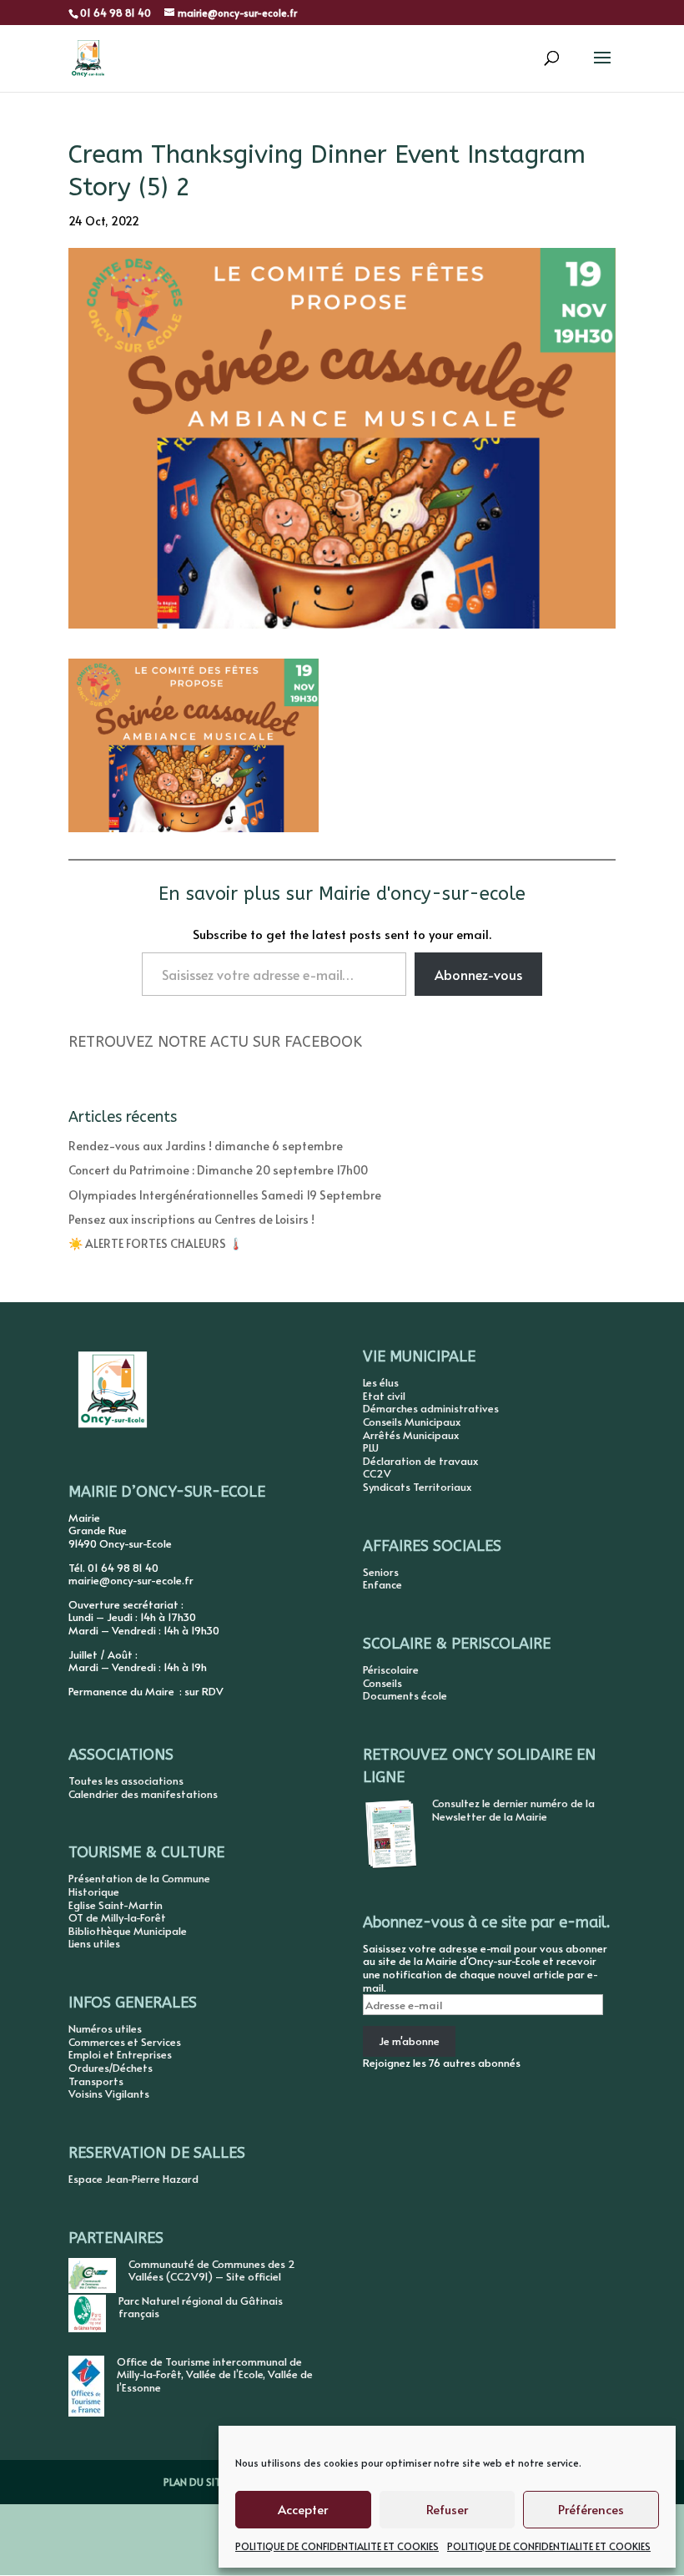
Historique (94, 1892)
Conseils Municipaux (412, 1422)
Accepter (303, 2509)
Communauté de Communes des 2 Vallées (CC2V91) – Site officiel (212, 2270)
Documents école (405, 1695)
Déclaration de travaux (420, 1461)
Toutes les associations (126, 1780)
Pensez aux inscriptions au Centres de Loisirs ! (191, 1219)
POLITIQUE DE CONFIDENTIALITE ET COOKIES (337, 2546)
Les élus (381, 1382)
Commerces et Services (125, 2042)
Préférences (591, 2509)
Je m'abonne (409, 2041)
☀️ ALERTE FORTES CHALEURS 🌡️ (156, 1243)
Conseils (382, 1683)
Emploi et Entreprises (120, 2054)
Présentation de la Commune (139, 1878)
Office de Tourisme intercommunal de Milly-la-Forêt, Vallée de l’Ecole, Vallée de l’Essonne (215, 2374)
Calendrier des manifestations (143, 1794)
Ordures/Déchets (111, 2068)
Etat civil (384, 1396)
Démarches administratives (431, 1408)
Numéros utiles (105, 2028)
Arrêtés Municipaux (411, 1435)
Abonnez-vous (478, 974)
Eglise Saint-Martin (116, 1905)
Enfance (382, 1584)
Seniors (381, 1572)
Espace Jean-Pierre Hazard (133, 2179)
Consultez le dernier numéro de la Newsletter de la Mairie (513, 1810)
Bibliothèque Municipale (128, 1931)
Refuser (447, 2509)
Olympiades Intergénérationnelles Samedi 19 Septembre (225, 1195)
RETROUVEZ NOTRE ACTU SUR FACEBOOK (215, 1042)
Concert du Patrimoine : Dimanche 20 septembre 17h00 (218, 1170)
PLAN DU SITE (194, 2482)
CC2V (377, 1473)
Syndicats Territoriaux (417, 1487)
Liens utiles (94, 1943)
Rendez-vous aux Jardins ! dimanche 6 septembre (206, 1146)
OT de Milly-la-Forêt (117, 1917)
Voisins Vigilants (109, 2094)
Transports (96, 2081)
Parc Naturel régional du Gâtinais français (201, 2307)
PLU (371, 1447)
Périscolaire (391, 1669)
